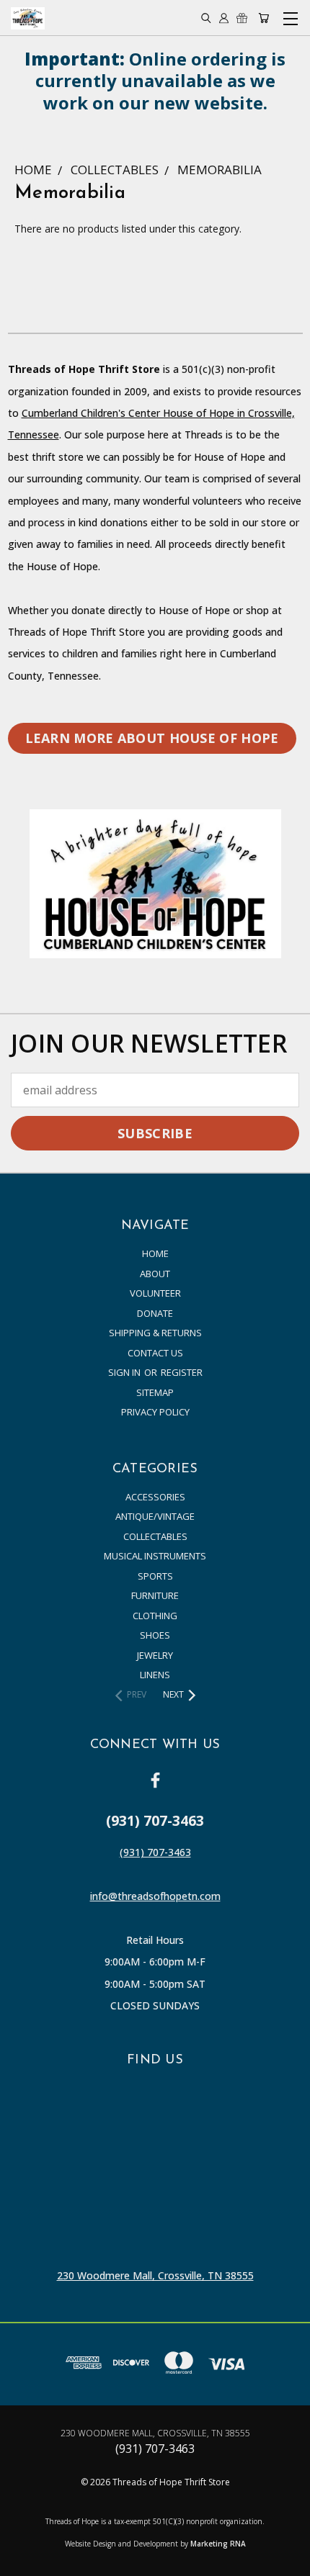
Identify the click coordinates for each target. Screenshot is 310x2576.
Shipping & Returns (155, 1333)
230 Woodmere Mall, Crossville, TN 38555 (155, 2275)
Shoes (155, 1635)
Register (182, 1372)
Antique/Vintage (155, 1516)
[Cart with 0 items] (263, 18)
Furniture (155, 1595)
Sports (155, 1576)
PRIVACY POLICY (155, 1412)
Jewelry (155, 1655)
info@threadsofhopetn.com (155, 1896)
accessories (155, 1497)
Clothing (155, 1616)
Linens (155, 1675)
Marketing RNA (218, 2544)
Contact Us (155, 1353)
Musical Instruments (155, 1556)
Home (155, 1253)
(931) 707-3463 (155, 1852)
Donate (155, 1313)
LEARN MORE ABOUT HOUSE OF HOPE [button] (152, 738)
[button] (155, 883)
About (155, 1274)
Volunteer (155, 1293)
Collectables (155, 1536)
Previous (23, 2562)
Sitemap (155, 1392)
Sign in (125, 1372)
